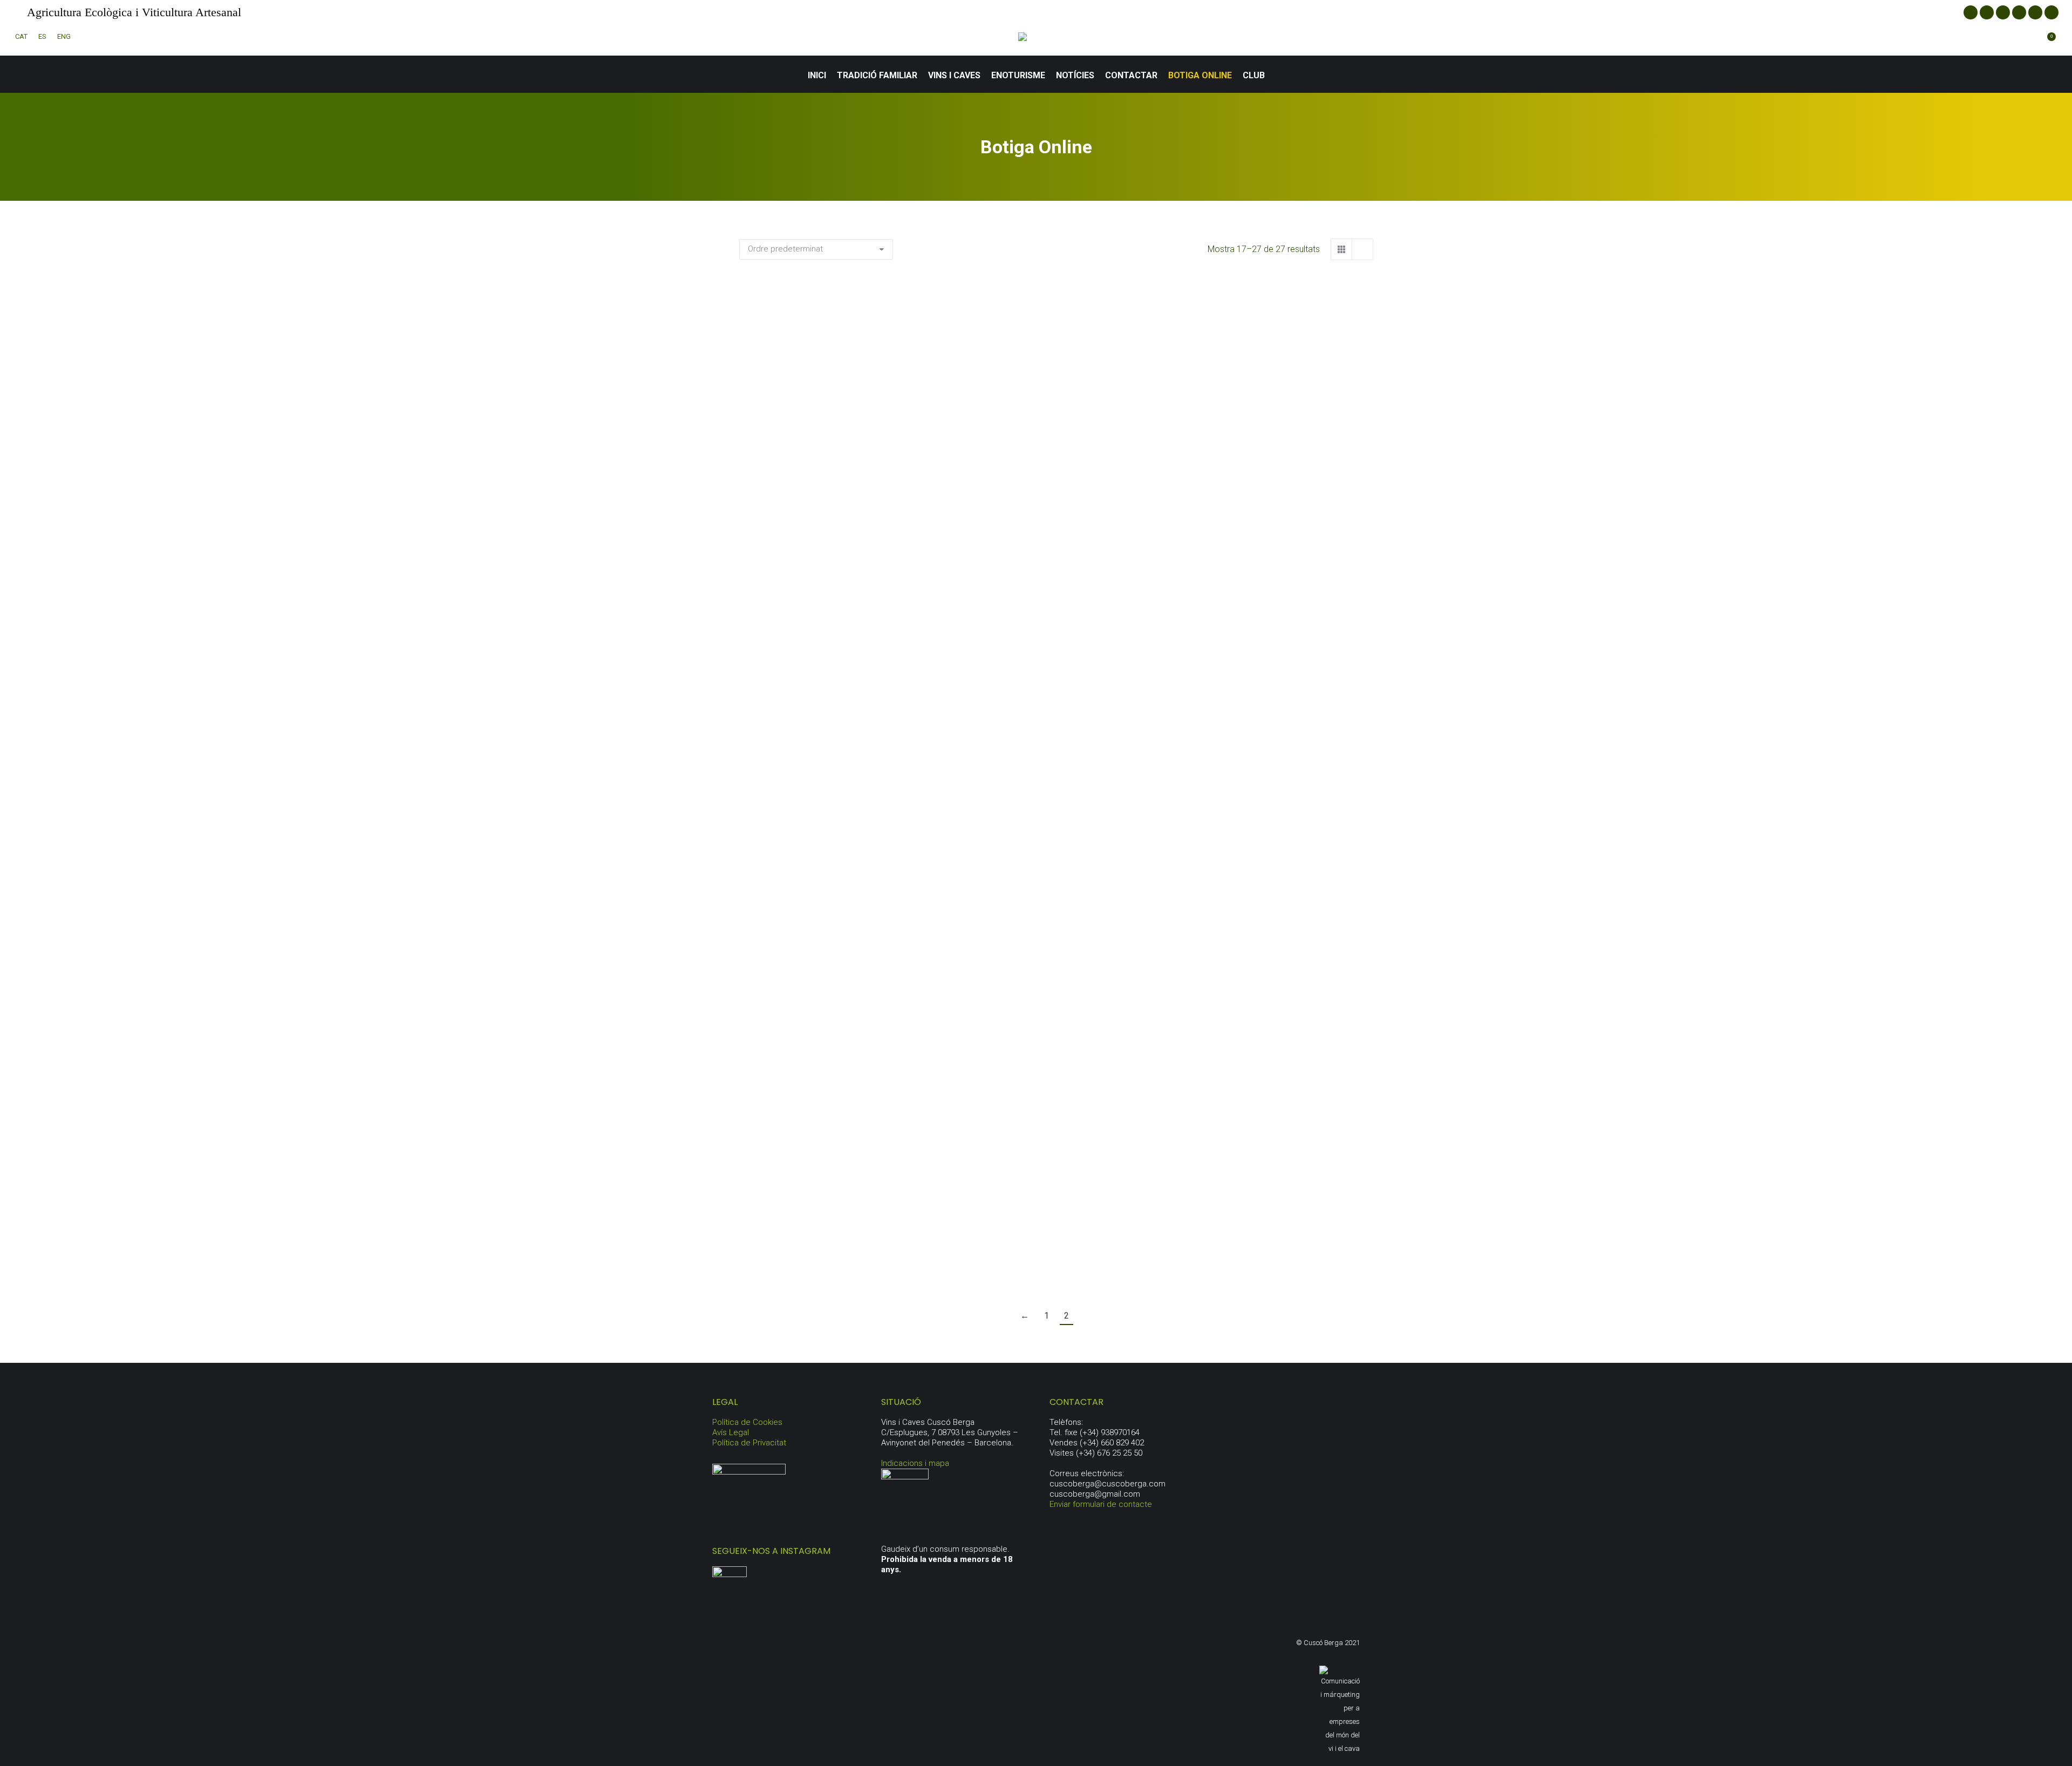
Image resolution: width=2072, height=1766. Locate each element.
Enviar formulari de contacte (1101, 1504)
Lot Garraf (1274, 775)
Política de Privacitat (749, 1443)
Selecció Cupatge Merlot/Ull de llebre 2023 (1274, 504)
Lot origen (839, 1047)
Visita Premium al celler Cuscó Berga (1056, 1256)
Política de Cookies (747, 1422)
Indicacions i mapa (915, 1463)
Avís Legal (731, 1432)
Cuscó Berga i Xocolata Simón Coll (838, 1256)
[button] (924, 461)
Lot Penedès (1056, 1047)
